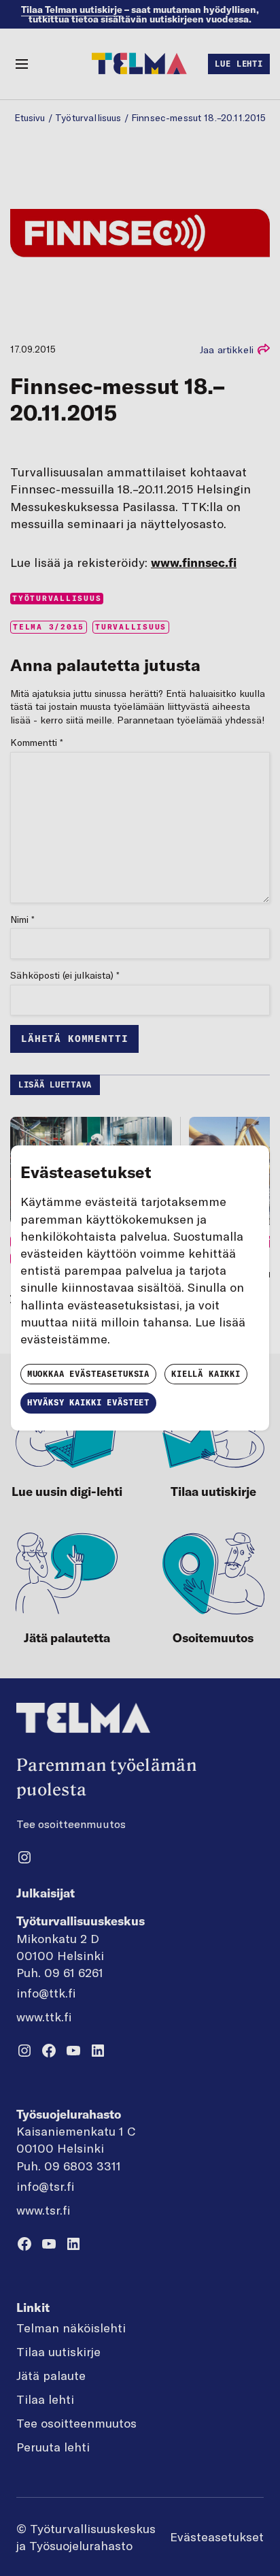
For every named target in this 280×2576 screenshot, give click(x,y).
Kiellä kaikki (206, 1374)
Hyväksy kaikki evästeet (88, 1402)
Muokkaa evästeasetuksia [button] (88, 1374)
